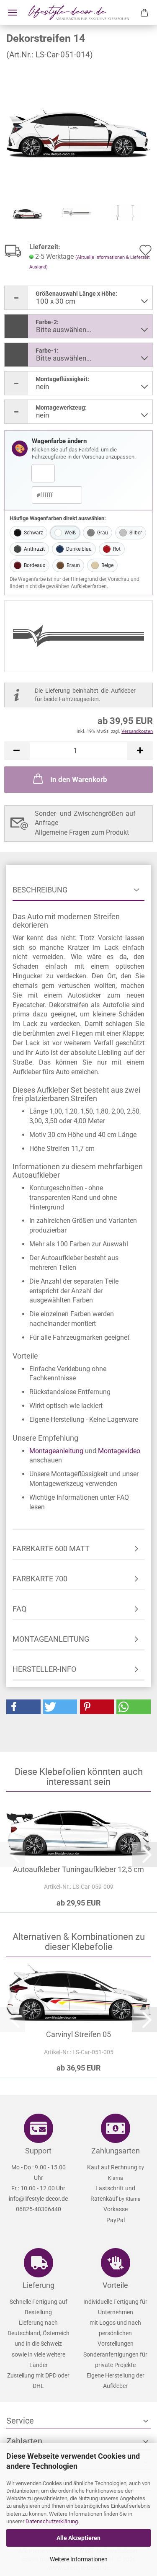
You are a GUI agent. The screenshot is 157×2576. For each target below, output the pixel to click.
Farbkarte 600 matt (51, 1548)
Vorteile (115, 2285)
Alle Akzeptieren (78, 2538)
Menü (13, 13)
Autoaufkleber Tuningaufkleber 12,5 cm (78, 1869)
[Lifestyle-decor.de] (79, 13)
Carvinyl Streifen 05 (78, 2034)
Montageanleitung (56, 1451)
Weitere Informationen (79, 2559)
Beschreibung (40, 890)
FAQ (19, 1609)
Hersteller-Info (44, 1669)
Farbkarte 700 (40, 1579)
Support (38, 2151)
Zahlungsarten (116, 2151)
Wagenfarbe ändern (59, 441)
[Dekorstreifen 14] (78, 129)
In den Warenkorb (79, 779)
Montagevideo (119, 1451)
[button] (17, 751)
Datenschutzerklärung (52, 2521)
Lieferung (39, 2285)
